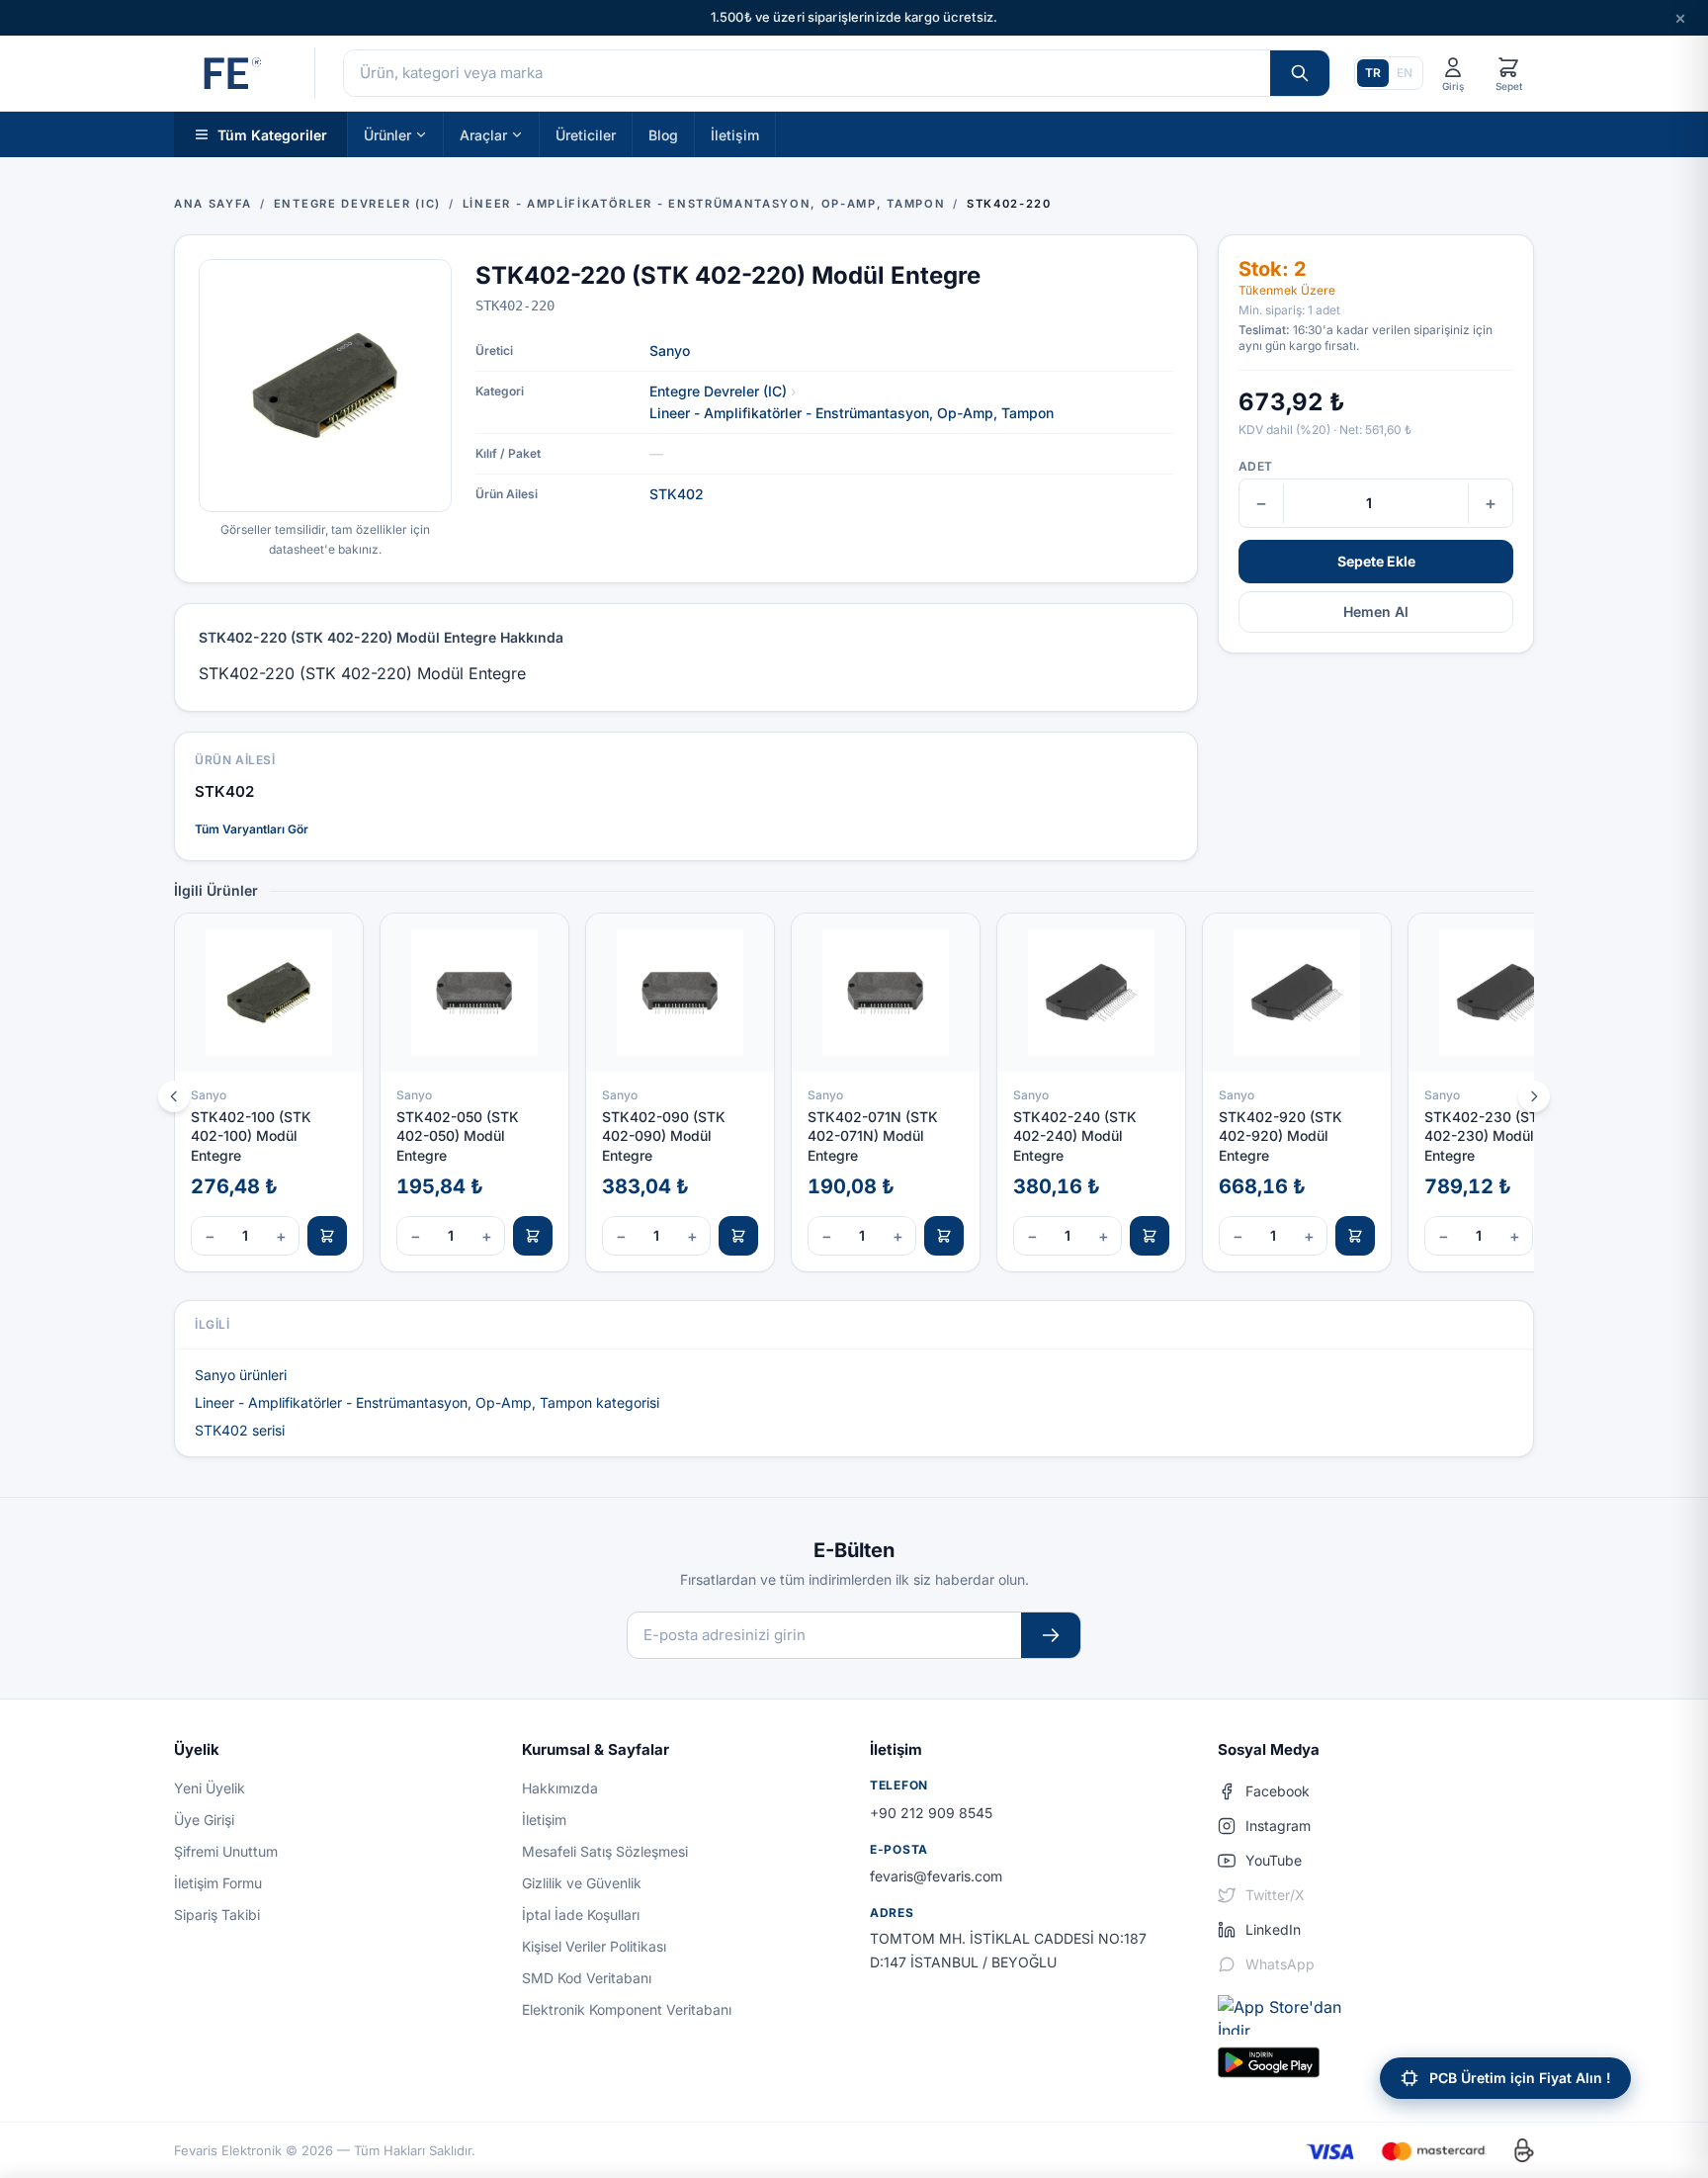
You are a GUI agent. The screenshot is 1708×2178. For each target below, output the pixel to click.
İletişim (735, 134)
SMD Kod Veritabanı (587, 1978)
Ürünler (387, 134)
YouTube (1274, 1860)
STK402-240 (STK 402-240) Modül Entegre (1075, 1136)
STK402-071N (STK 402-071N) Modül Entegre (873, 1136)
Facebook (1278, 1791)
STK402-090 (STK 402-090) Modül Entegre (664, 1136)
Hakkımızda (560, 1788)
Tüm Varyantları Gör (252, 829)
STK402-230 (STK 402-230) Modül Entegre (1486, 1136)
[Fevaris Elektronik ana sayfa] (230, 73)
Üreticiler (586, 134)
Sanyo (670, 350)
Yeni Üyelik (210, 1788)
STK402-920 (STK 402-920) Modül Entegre (1281, 1136)
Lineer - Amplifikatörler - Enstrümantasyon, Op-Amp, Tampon (852, 413)
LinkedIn (1273, 1929)
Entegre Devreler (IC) (718, 391)
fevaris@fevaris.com (936, 1876)
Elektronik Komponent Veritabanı (627, 2009)
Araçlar (483, 134)
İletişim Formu (218, 1883)
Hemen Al (1376, 611)
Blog (663, 134)
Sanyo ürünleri (241, 1375)
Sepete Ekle (1376, 561)
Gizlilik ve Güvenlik (582, 1883)
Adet (1255, 466)
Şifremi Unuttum (226, 1851)
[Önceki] (174, 1096)
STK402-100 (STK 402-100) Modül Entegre (251, 1136)
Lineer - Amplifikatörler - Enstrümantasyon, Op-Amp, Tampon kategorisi (427, 1402)
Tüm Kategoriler (272, 134)
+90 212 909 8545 (931, 1813)
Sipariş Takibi (217, 1915)
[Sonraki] (1534, 1096)
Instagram (1278, 1826)
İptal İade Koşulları (581, 1915)
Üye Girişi (204, 1820)
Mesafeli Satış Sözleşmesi (605, 1851)
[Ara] (1300, 73)
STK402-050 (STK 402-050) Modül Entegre (458, 1136)
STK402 (677, 494)
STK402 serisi (240, 1430)
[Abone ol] (1051, 1636)
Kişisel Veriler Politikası (594, 1946)
